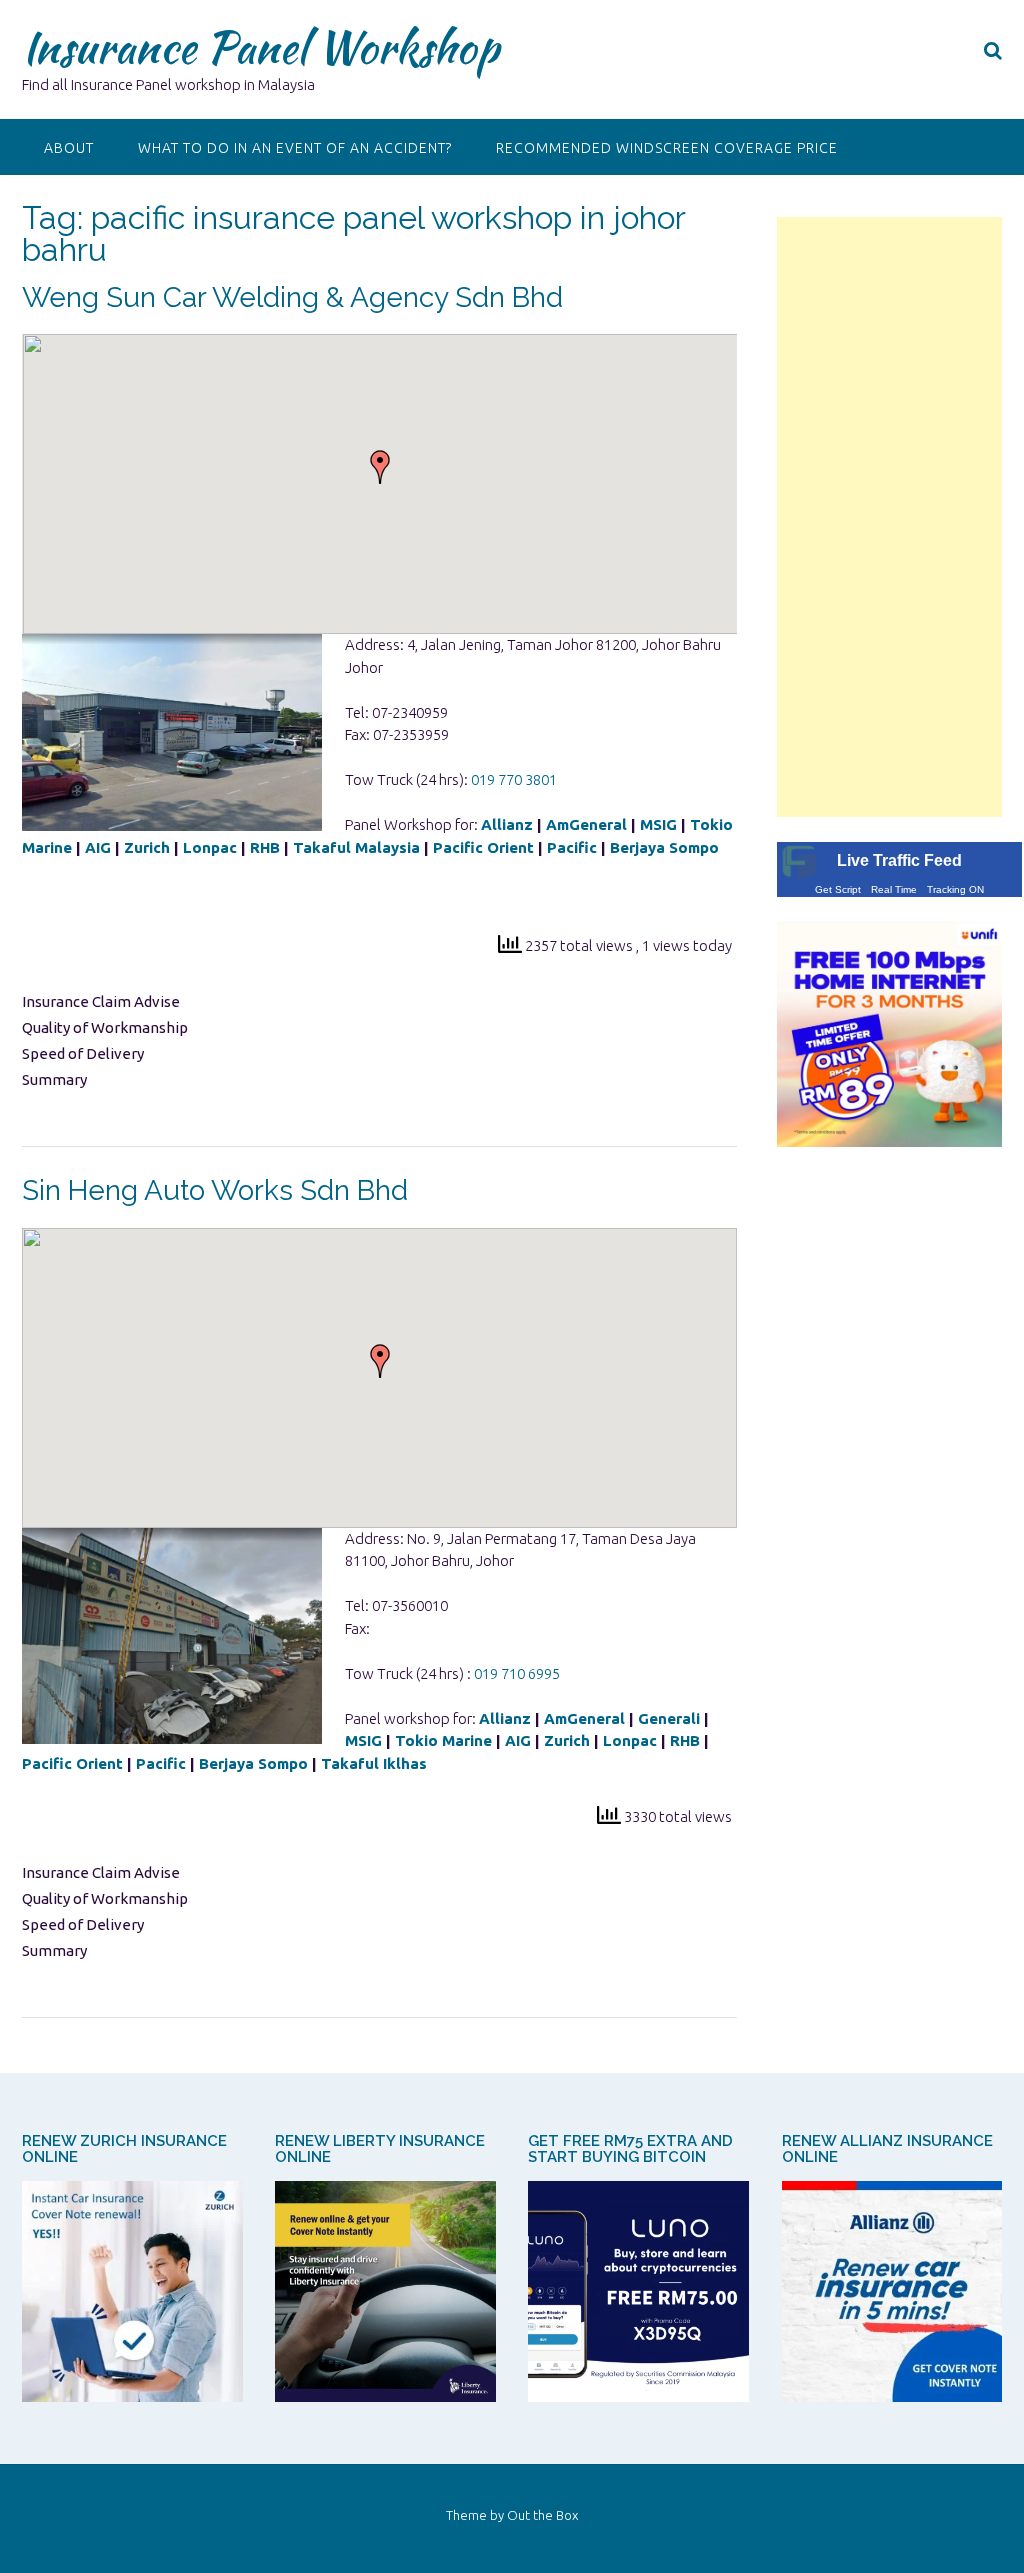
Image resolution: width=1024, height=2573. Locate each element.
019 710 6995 (517, 1673)
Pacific (572, 847)
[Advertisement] (889, 517)
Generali (669, 1718)
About (69, 148)
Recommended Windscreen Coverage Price (667, 148)
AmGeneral (586, 824)
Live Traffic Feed (899, 860)
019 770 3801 (514, 779)
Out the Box (542, 2515)
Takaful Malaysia (356, 847)
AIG (98, 847)
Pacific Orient (483, 847)
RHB (265, 847)
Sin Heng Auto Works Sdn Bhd (215, 1190)
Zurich (147, 847)
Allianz (507, 824)
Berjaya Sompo (666, 847)
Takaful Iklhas (374, 1763)
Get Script (838, 889)
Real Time (894, 889)
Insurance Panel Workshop (260, 47)
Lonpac (210, 847)
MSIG (658, 824)
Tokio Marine (443, 1740)
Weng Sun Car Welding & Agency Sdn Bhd (292, 297)
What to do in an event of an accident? (295, 148)
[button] (380, 467)
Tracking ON (955, 889)
